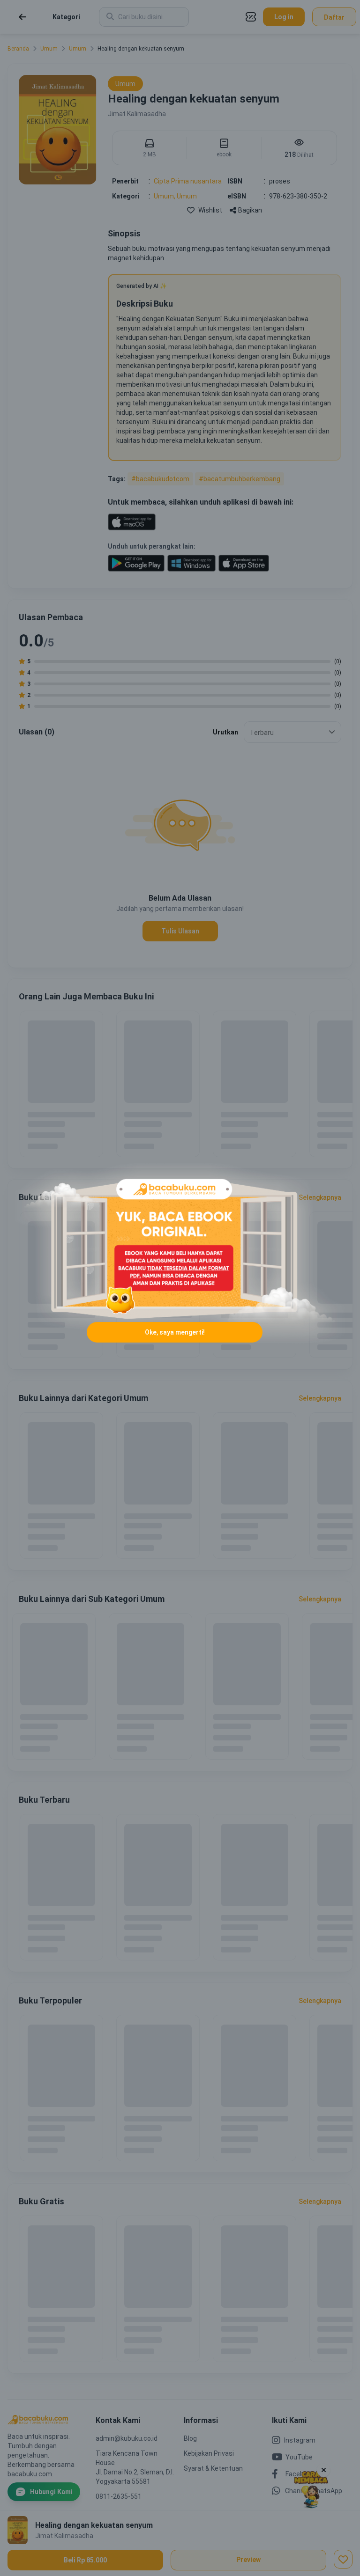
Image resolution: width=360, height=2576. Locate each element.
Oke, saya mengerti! (175, 1332)
